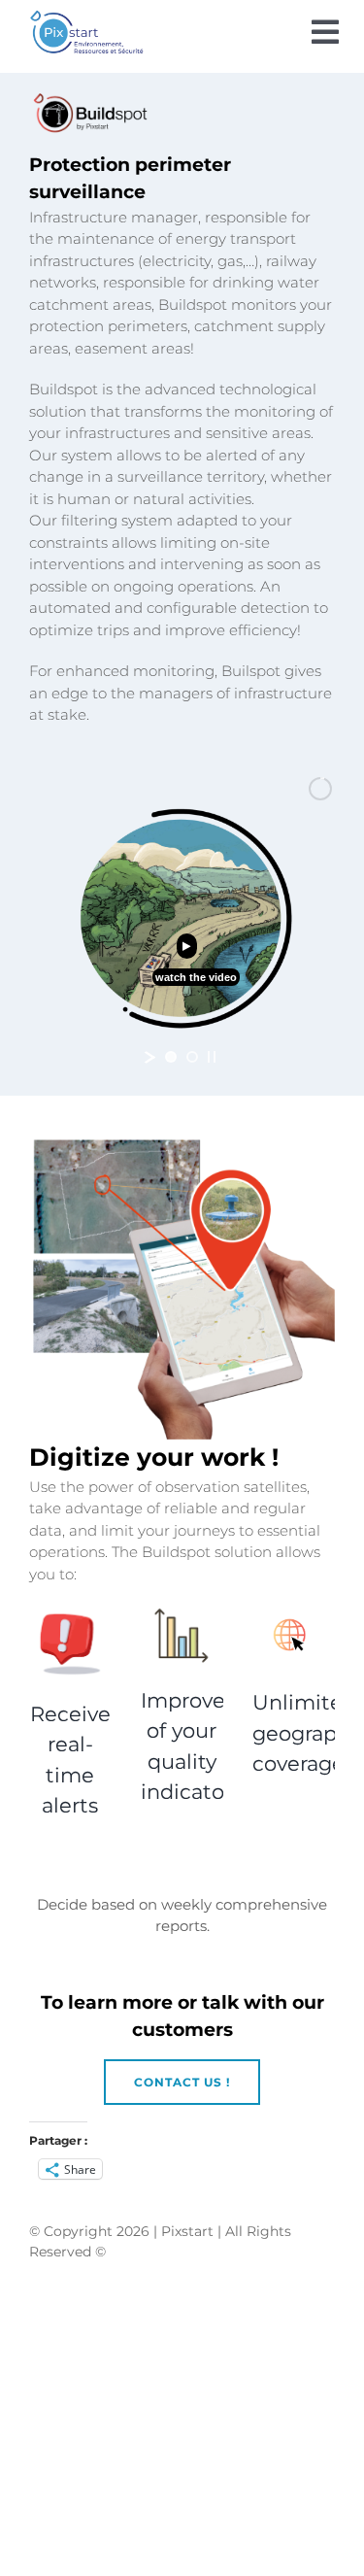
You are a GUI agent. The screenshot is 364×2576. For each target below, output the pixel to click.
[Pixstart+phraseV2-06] (86, 19)
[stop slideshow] (212, 1057)
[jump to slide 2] (192, 1057)
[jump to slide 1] (171, 1057)
